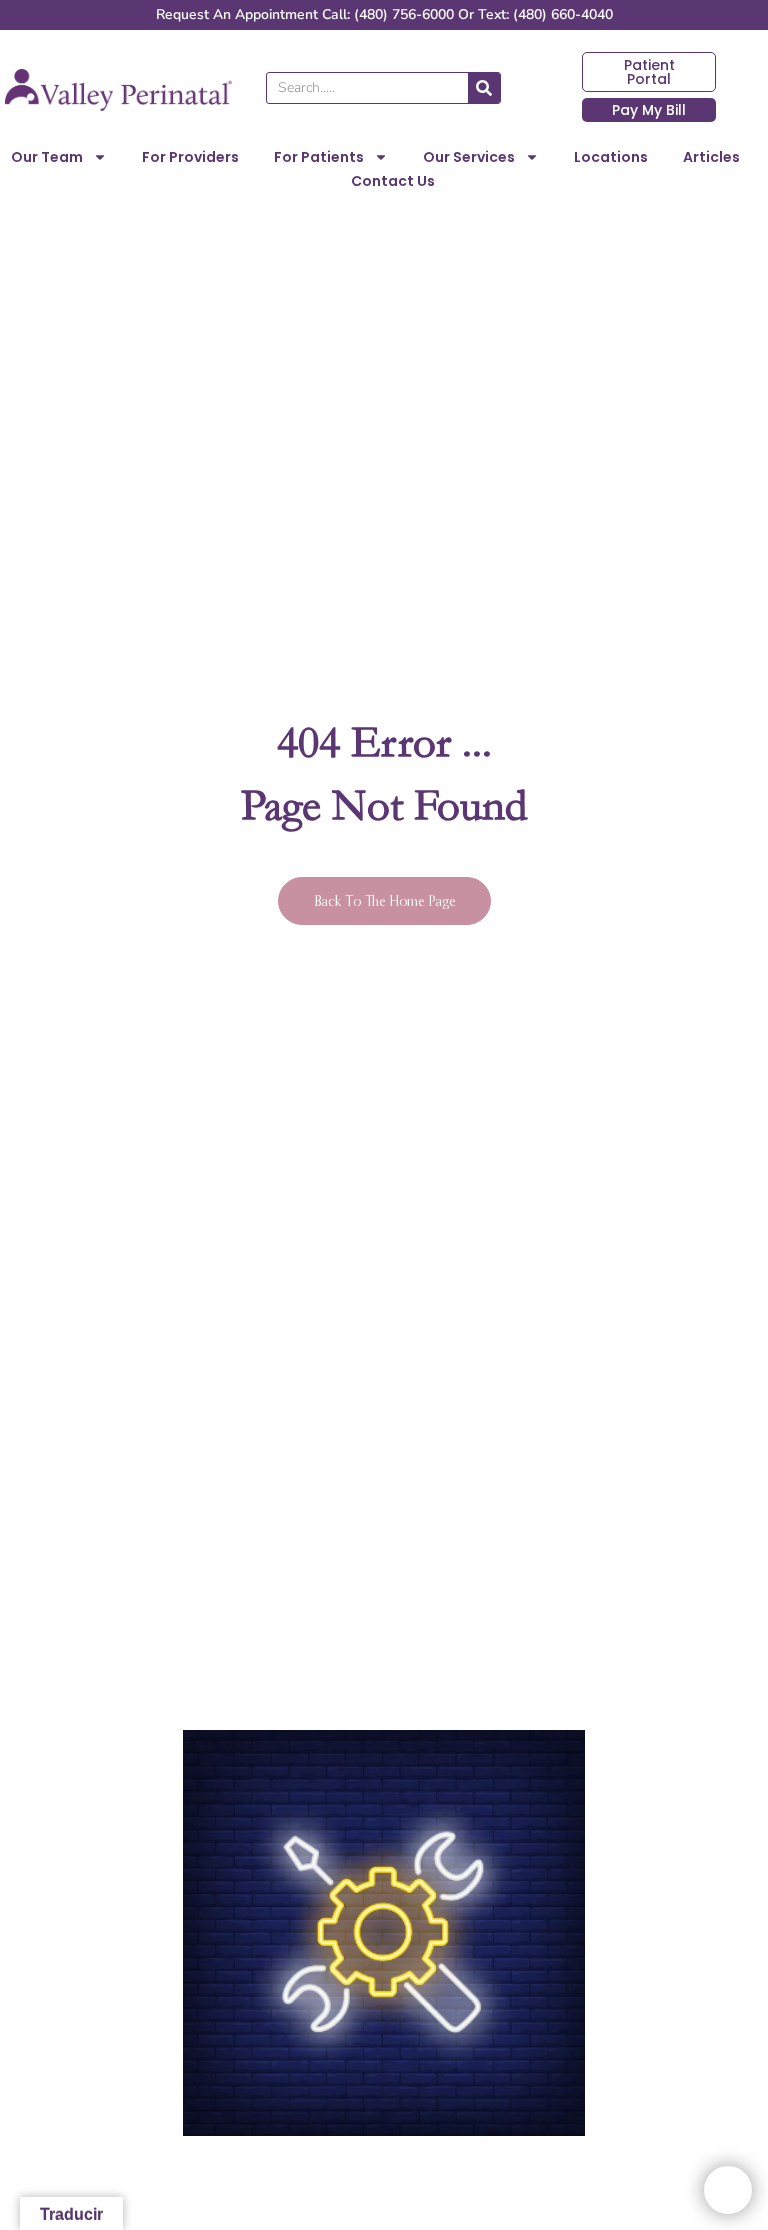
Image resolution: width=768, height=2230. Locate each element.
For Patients (319, 157)
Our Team (47, 157)
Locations (611, 157)
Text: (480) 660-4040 (545, 14)
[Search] (484, 88)
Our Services (469, 157)
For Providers (190, 157)
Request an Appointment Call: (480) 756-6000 (305, 14)
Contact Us (393, 181)
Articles (711, 157)
